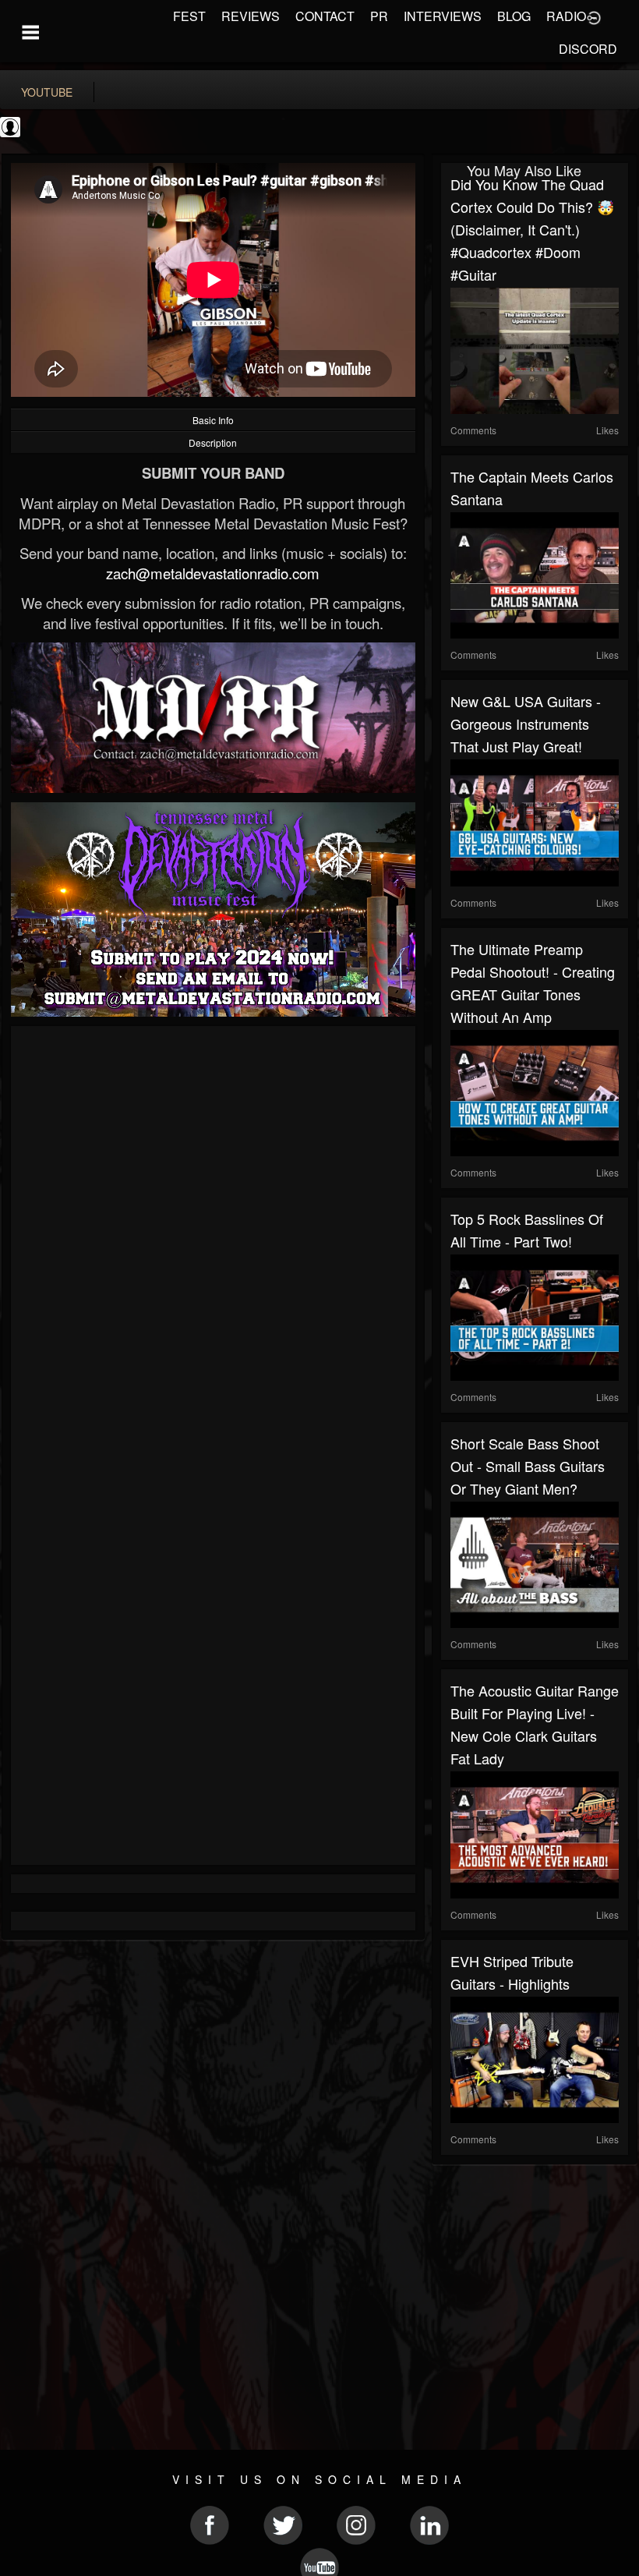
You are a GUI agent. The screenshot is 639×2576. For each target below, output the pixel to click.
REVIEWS (251, 16)
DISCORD (588, 49)
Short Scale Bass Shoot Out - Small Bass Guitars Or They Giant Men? (528, 1466)
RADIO (566, 16)
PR (379, 16)
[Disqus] (213, 1244)
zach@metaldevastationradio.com (213, 573)
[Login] (594, 16)
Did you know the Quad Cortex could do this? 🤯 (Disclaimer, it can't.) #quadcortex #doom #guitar (532, 229)
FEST (189, 16)
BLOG (514, 16)
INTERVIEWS (443, 16)
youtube (47, 92)
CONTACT (325, 16)
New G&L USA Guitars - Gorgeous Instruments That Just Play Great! (526, 724)
